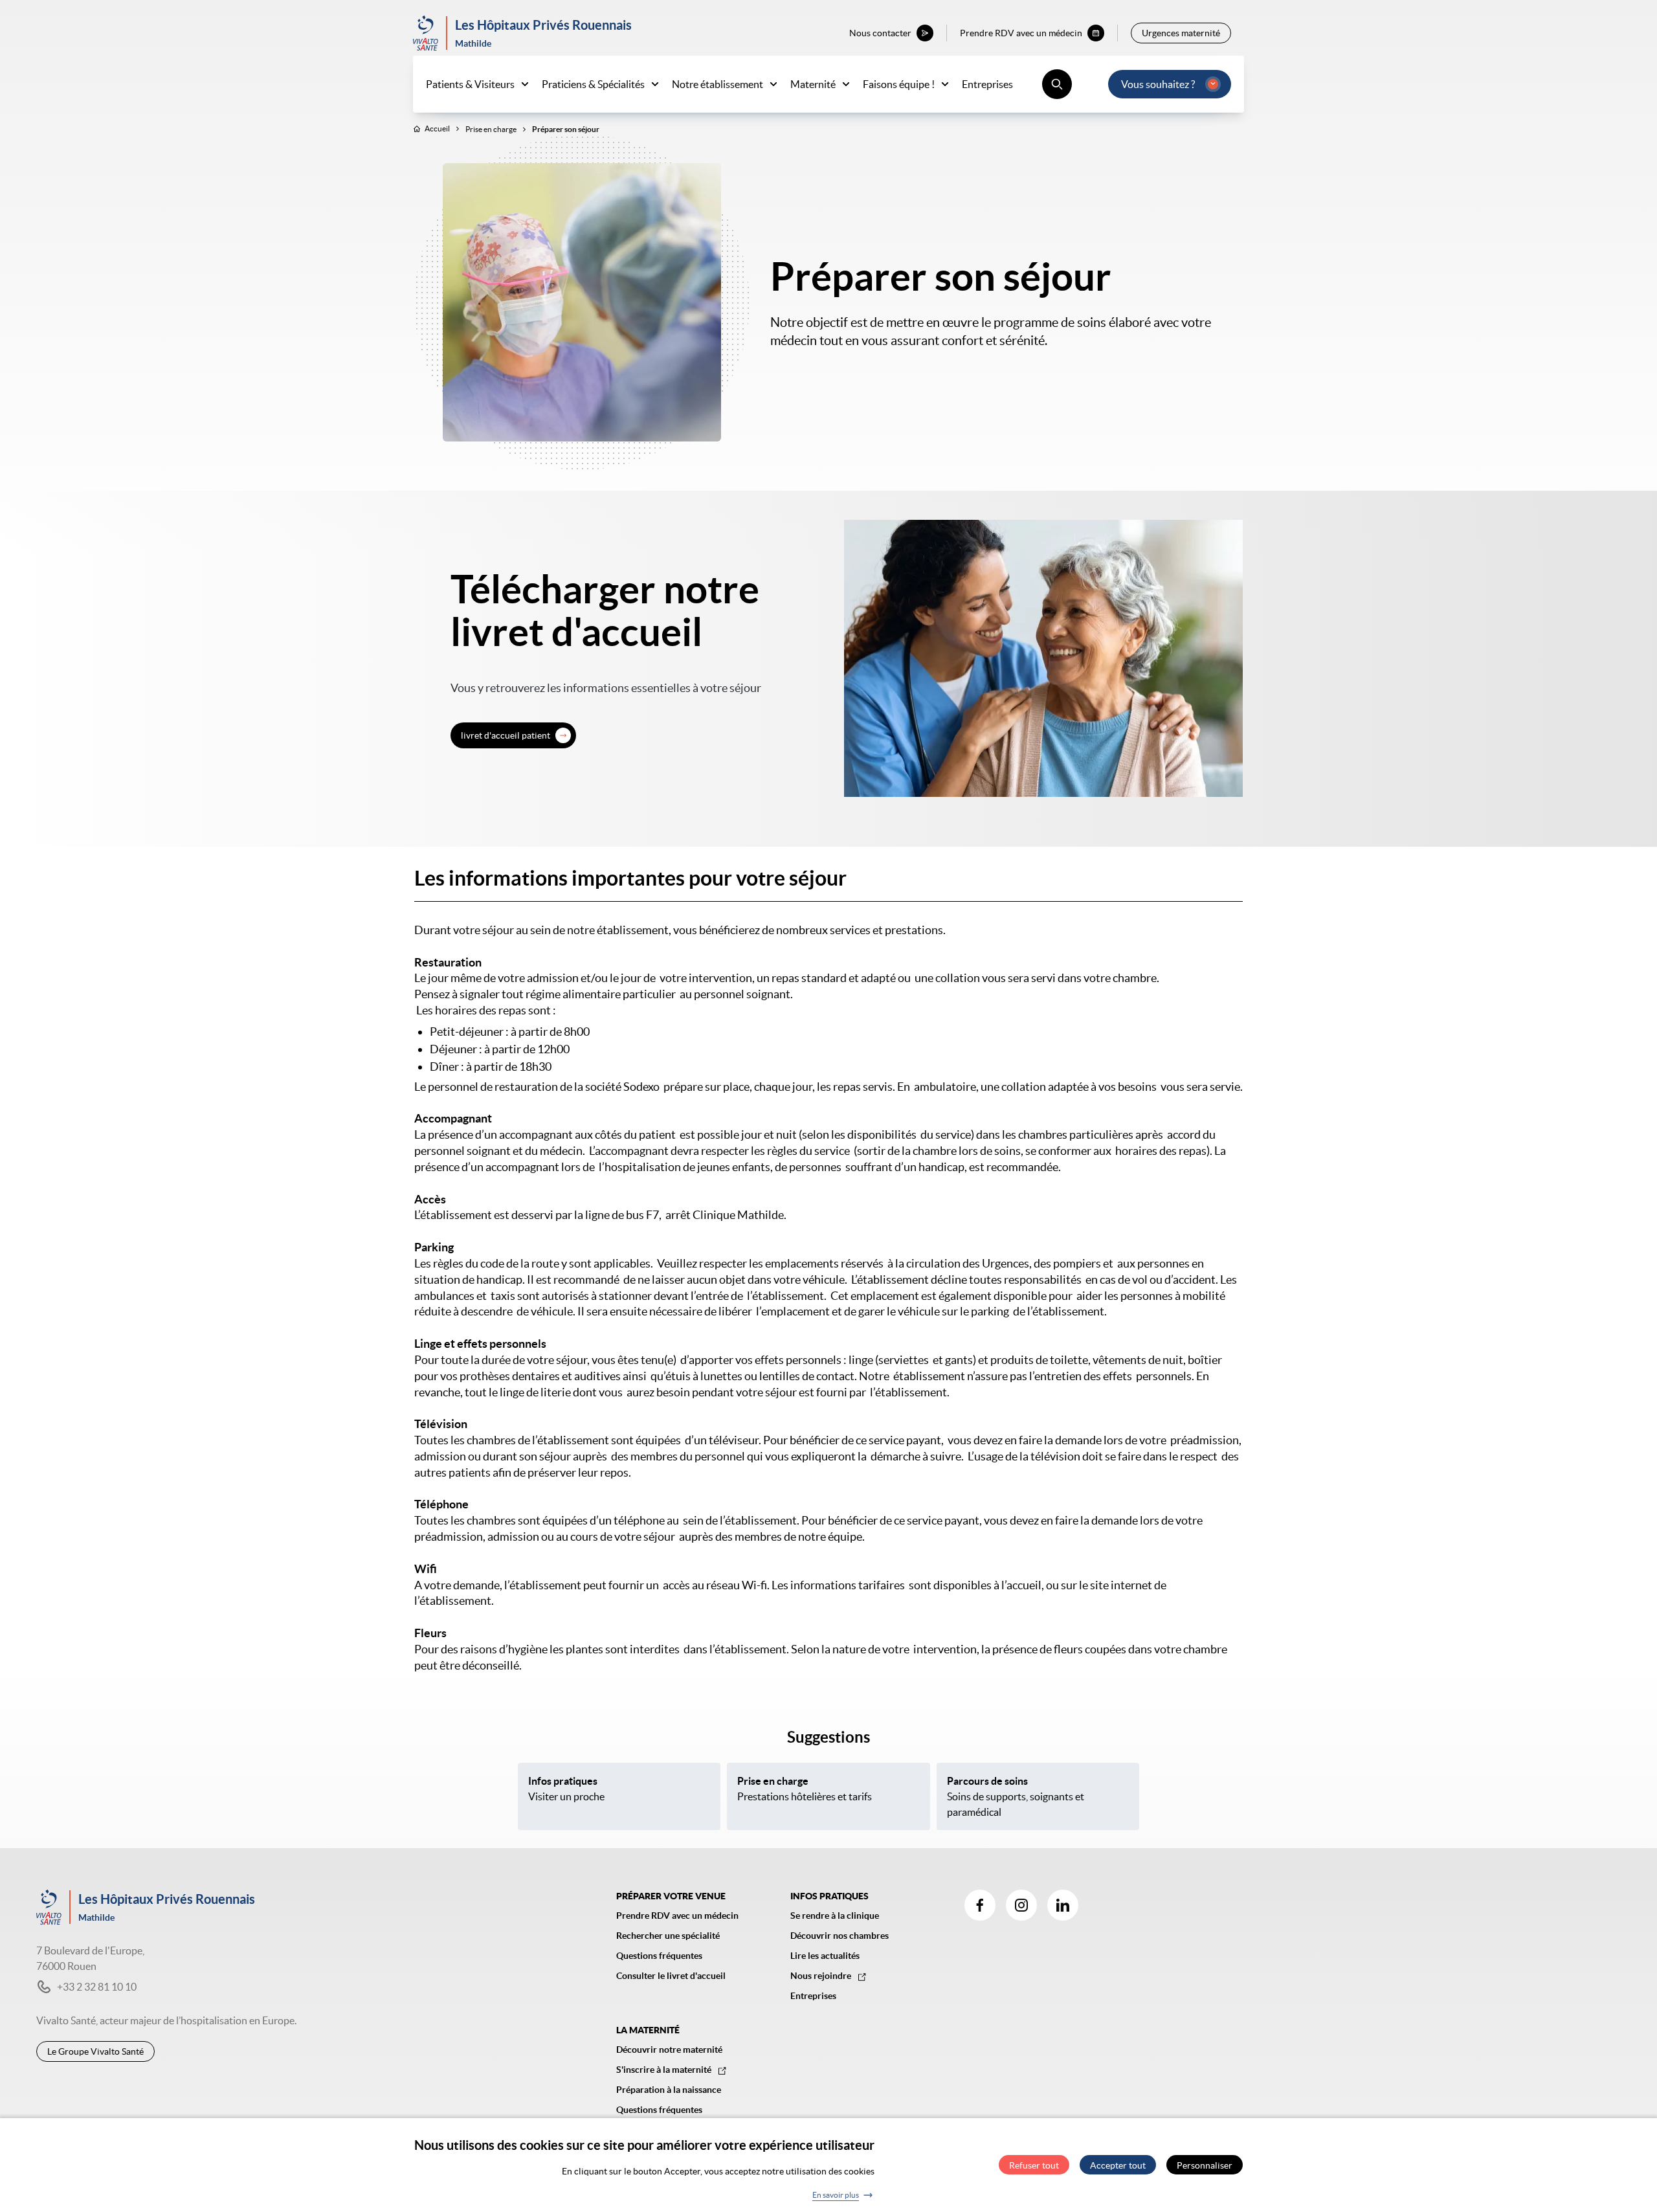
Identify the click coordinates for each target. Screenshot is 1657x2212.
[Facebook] (980, 1905)
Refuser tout (1034, 2165)
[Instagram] (1021, 1905)
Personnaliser (1205, 2165)
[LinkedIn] (1063, 1905)
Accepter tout (1118, 2165)
